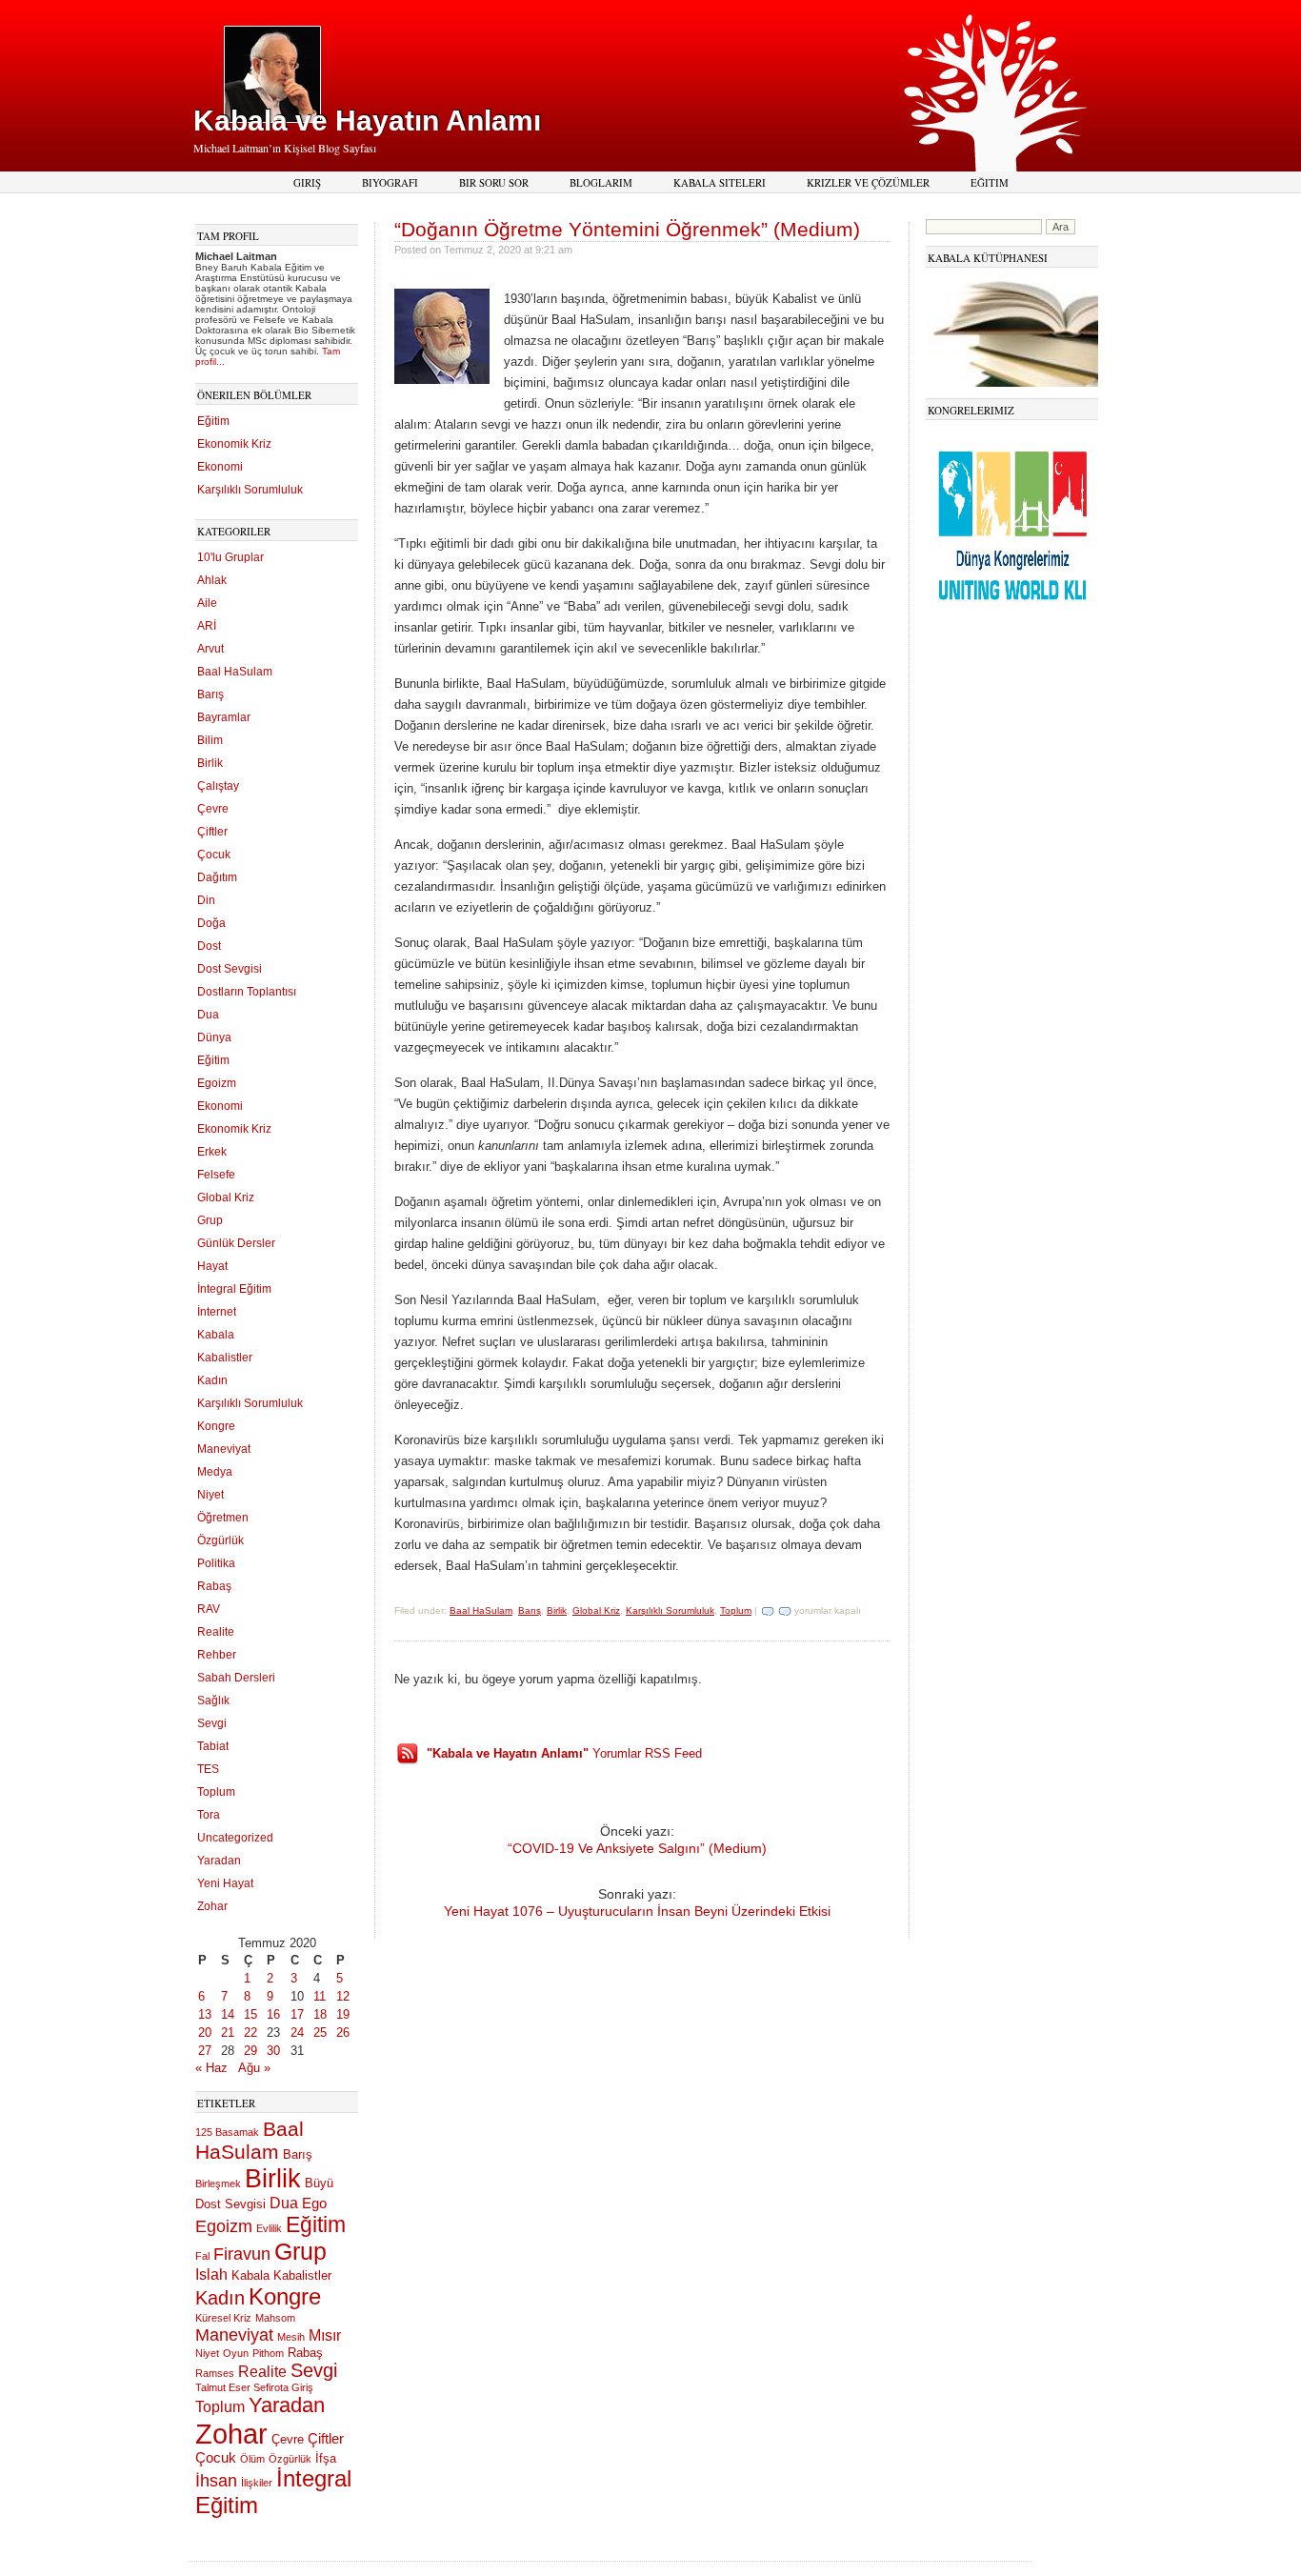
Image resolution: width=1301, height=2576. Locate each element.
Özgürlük (220, 1540)
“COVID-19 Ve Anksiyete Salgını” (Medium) (637, 1848)
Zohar (212, 1906)
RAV (209, 1609)
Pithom (268, 2353)
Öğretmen (223, 1518)
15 (250, 2014)
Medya (215, 1472)
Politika (216, 1563)
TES (208, 1769)
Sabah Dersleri (236, 1678)
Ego (314, 2204)
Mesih (291, 2337)
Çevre (213, 809)
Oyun (236, 2353)
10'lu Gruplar (230, 557)
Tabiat (213, 1746)
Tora (209, 1815)
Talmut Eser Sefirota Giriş (254, 2387)
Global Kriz (226, 1197)
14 (228, 2014)
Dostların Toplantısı (247, 992)
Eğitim (990, 182)
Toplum (216, 1792)
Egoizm (217, 1083)
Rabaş (214, 1586)
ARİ (207, 626)
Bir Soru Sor (494, 182)
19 (343, 2014)
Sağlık (213, 1701)
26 (343, 2033)
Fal (202, 2256)
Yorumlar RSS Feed (564, 1753)
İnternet (217, 1312)
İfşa (326, 2458)
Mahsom (275, 2318)
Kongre (216, 1426)
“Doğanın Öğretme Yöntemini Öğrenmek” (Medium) (627, 229)
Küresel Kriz (223, 2318)
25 (320, 2033)
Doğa (211, 923)
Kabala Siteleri (720, 182)
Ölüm (252, 2459)
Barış (210, 694)
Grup (210, 1220)
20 (205, 2033)
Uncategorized (235, 1838)
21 (228, 2033)
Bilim (210, 740)
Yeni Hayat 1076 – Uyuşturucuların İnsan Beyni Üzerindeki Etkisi (637, 1911)
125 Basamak (227, 2132)
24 (297, 2033)
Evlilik (269, 2228)
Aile (207, 603)
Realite (216, 1632)
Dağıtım (217, 877)
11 (320, 1996)
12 (343, 1996)
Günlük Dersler (236, 1243)
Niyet (210, 1495)
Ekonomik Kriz (234, 444)
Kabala (216, 1335)
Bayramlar (224, 717)
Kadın (212, 1380)
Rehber (217, 1655)
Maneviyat (224, 1449)
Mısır (325, 2335)
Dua (208, 1015)
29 (250, 2051)
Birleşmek (218, 2184)
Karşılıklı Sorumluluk (250, 490)
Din (206, 900)
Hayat (212, 1266)
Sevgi (212, 1723)
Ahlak (212, 580)
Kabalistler (225, 1358)
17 (297, 2014)
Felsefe (216, 1175)
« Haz (211, 2068)
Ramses (215, 2373)
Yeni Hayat (225, 1883)
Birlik (210, 763)
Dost (209, 946)
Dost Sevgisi (230, 969)
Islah (211, 2274)
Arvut (210, 649)
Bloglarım (601, 182)
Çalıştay (218, 786)
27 (205, 2051)
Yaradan (219, 1861)
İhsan (216, 2480)
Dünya (214, 1037)
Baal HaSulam (235, 672)
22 (250, 2033)
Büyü (319, 2183)
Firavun (242, 2254)
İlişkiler (257, 2483)
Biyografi (390, 182)
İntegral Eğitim (234, 1289)
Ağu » (254, 2068)
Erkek (212, 1152)
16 (273, 2014)
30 (273, 2051)
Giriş (307, 182)
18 (320, 2014)
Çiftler (212, 832)
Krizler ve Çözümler (868, 182)
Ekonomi (220, 467)
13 (205, 2014)
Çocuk (214, 855)
